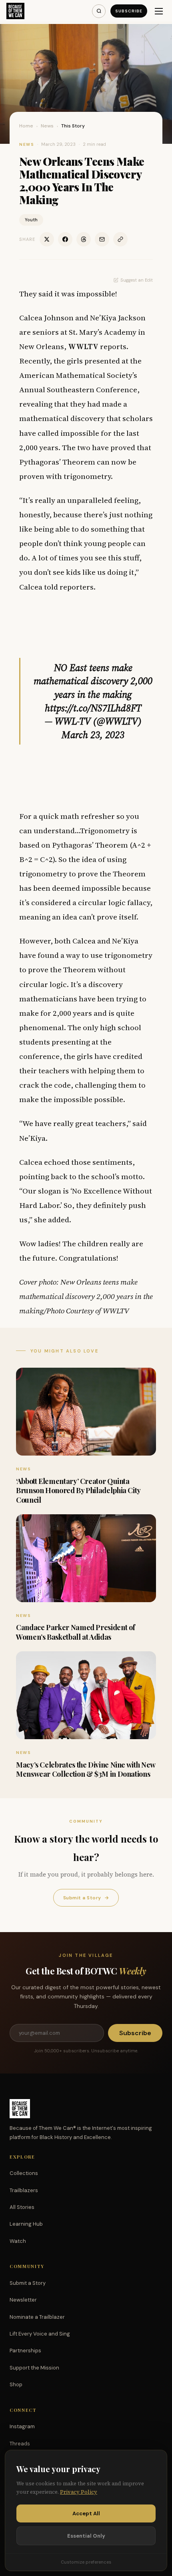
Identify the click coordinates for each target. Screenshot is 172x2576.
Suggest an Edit (137, 280)
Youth (31, 220)
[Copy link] (120, 239)
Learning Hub (26, 2224)
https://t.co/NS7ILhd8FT (93, 708)
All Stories (22, 2207)
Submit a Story (86, 1898)
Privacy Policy (79, 2492)
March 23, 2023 (93, 735)
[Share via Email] (102, 239)
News (47, 126)
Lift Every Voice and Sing (40, 2334)
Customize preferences (86, 2562)
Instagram (22, 2426)
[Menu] (159, 11)
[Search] (99, 11)
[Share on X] (47, 239)
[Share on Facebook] (65, 239)
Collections (24, 2173)
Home (26, 126)
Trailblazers (24, 2190)
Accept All (86, 2513)
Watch (18, 2241)
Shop (16, 2384)
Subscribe (129, 11)
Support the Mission (34, 2368)
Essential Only (86, 2536)
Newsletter (23, 2300)
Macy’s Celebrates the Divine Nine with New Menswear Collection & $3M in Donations (86, 1769)
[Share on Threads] (84, 239)
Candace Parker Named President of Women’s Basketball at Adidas (76, 1632)
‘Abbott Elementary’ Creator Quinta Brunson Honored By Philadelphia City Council (78, 1491)
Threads (20, 2444)
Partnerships (25, 2351)
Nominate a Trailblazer (37, 2317)
